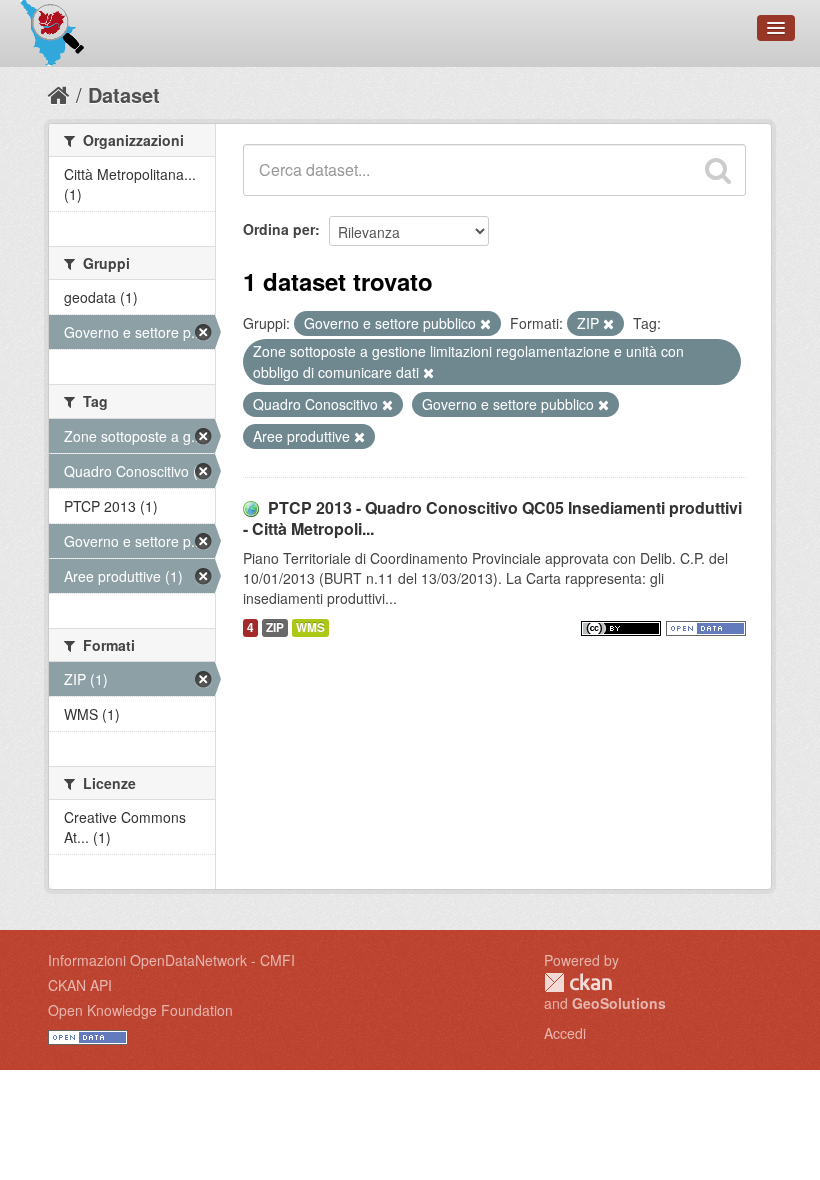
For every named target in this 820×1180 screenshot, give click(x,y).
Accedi (565, 1033)
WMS (310, 627)
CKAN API (80, 985)
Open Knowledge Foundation (140, 1010)
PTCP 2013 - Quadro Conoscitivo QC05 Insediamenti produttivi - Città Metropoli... (492, 518)
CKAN (578, 982)
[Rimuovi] (485, 324)
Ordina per (279, 229)
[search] (718, 170)
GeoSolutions (619, 1003)
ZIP (275, 627)
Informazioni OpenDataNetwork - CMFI (171, 960)
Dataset (124, 94)
